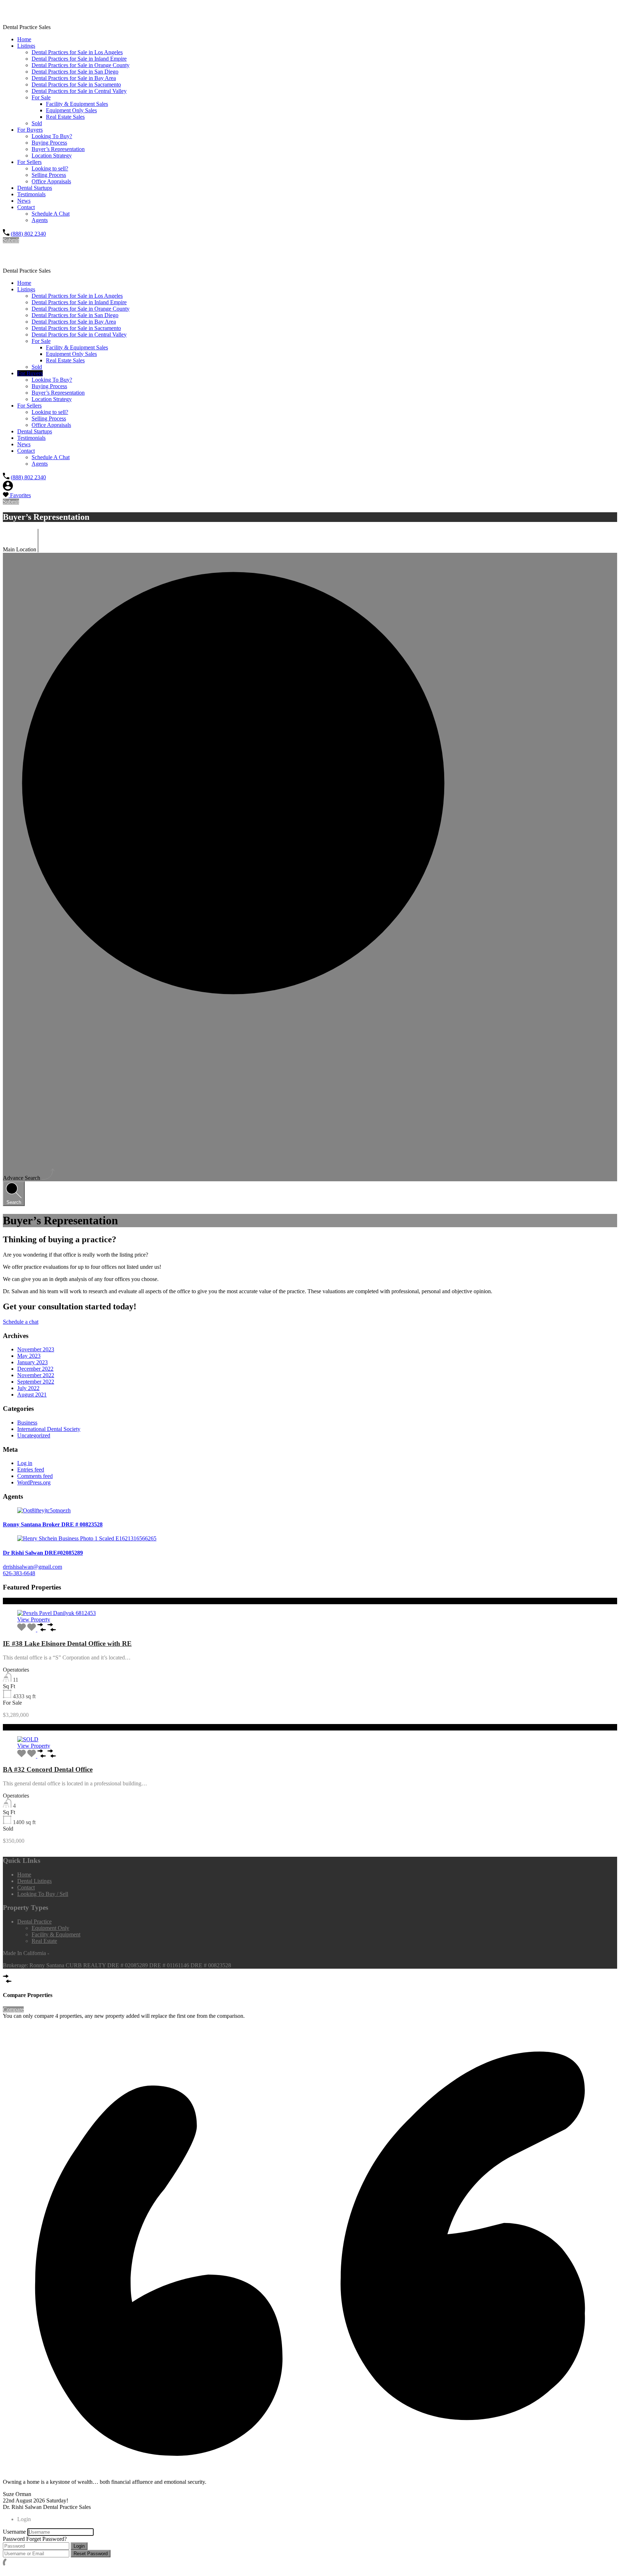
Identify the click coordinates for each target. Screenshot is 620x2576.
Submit (11, 240)
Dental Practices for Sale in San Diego (75, 72)
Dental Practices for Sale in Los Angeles (77, 52)
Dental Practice (34, 1922)
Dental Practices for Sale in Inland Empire (79, 59)
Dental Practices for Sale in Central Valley (79, 91)
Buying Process (49, 143)
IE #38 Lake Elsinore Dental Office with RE (67, 1643)
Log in (25, 1463)
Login (79, 2546)
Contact (26, 207)
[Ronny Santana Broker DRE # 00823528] (310, 1511)
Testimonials (31, 194)
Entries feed (31, 1470)
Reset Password (91, 2554)
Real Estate (44, 1941)
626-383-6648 (19, 1573)
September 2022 (36, 1382)
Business (27, 1423)
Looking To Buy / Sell (43, 1894)
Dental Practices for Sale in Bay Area (74, 78)
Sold (37, 123)
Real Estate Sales (65, 117)
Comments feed (35, 1476)
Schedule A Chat (51, 214)
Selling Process (49, 175)
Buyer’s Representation (58, 149)
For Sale (41, 97)
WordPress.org (34, 1482)
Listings (26, 46)
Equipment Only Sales (71, 110)
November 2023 (36, 1349)
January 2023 (32, 1362)
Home (24, 39)
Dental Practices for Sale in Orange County (81, 65)
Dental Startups (35, 188)
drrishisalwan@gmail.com (32, 1567)
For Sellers (29, 162)
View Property (34, 1619)
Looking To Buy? (52, 136)
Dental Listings (34, 1881)
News (24, 201)
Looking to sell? (50, 168)
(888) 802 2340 (28, 234)
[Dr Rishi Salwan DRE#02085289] (310, 1539)
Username (14, 2532)
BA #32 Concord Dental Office (48, 1769)
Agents (40, 220)
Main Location (20, 549)
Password (14, 2539)
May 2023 (29, 1356)
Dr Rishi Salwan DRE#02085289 (43, 1553)
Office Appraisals (51, 181)
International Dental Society (49, 1429)
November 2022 (36, 1375)
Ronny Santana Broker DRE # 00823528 (53, 1524)
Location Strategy (52, 156)
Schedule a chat (21, 1322)
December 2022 (35, 1369)
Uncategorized (34, 1435)
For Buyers (30, 130)
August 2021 (32, 1395)
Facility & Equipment (56, 1934)
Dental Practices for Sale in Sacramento (76, 84)
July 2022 (28, 1388)
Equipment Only (50, 1928)
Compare (13, 2009)
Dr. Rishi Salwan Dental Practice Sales (74, 12)
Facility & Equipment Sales (77, 104)
